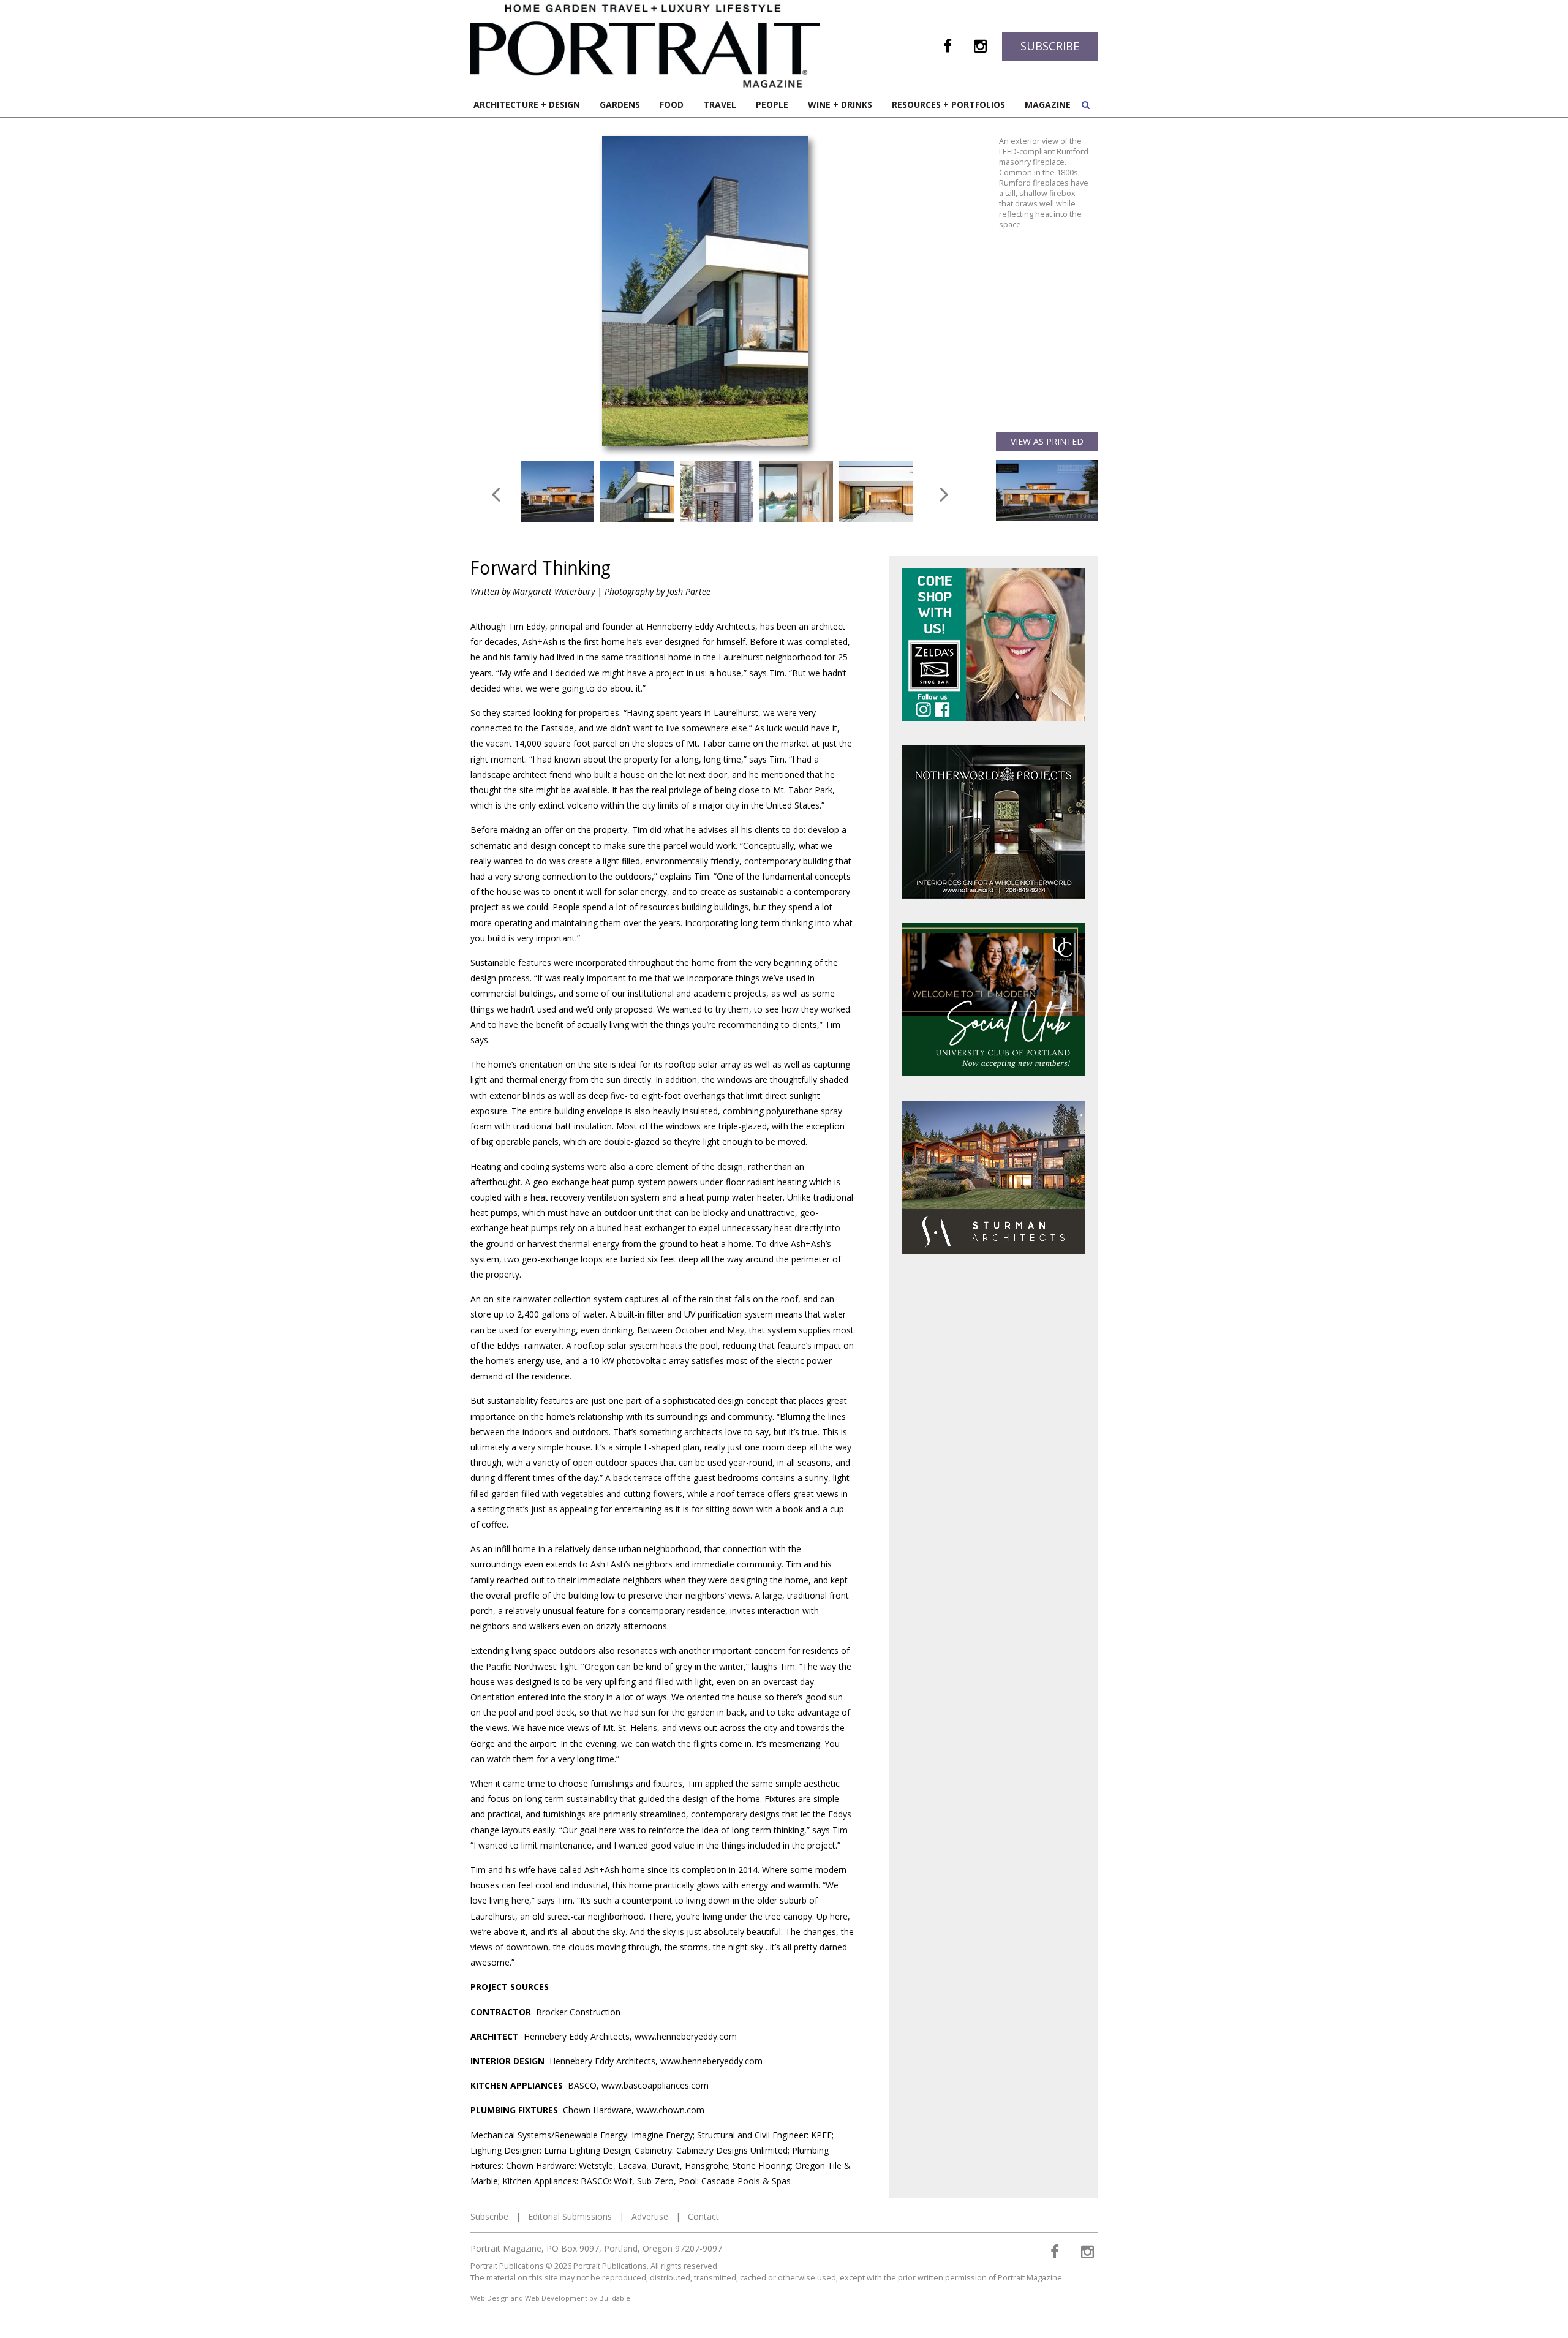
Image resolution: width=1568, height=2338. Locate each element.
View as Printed (1047, 441)
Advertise (650, 2216)
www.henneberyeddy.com (686, 2036)
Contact (703, 2216)
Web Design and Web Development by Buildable (550, 2298)
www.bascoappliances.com (655, 2085)
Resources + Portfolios (948, 104)
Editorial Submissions (570, 2216)
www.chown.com (670, 2110)
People (772, 104)
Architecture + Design (527, 104)
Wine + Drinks (840, 104)
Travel (720, 104)
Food (672, 104)
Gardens (620, 104)
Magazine (1048, 104)
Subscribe (1050, 46)
